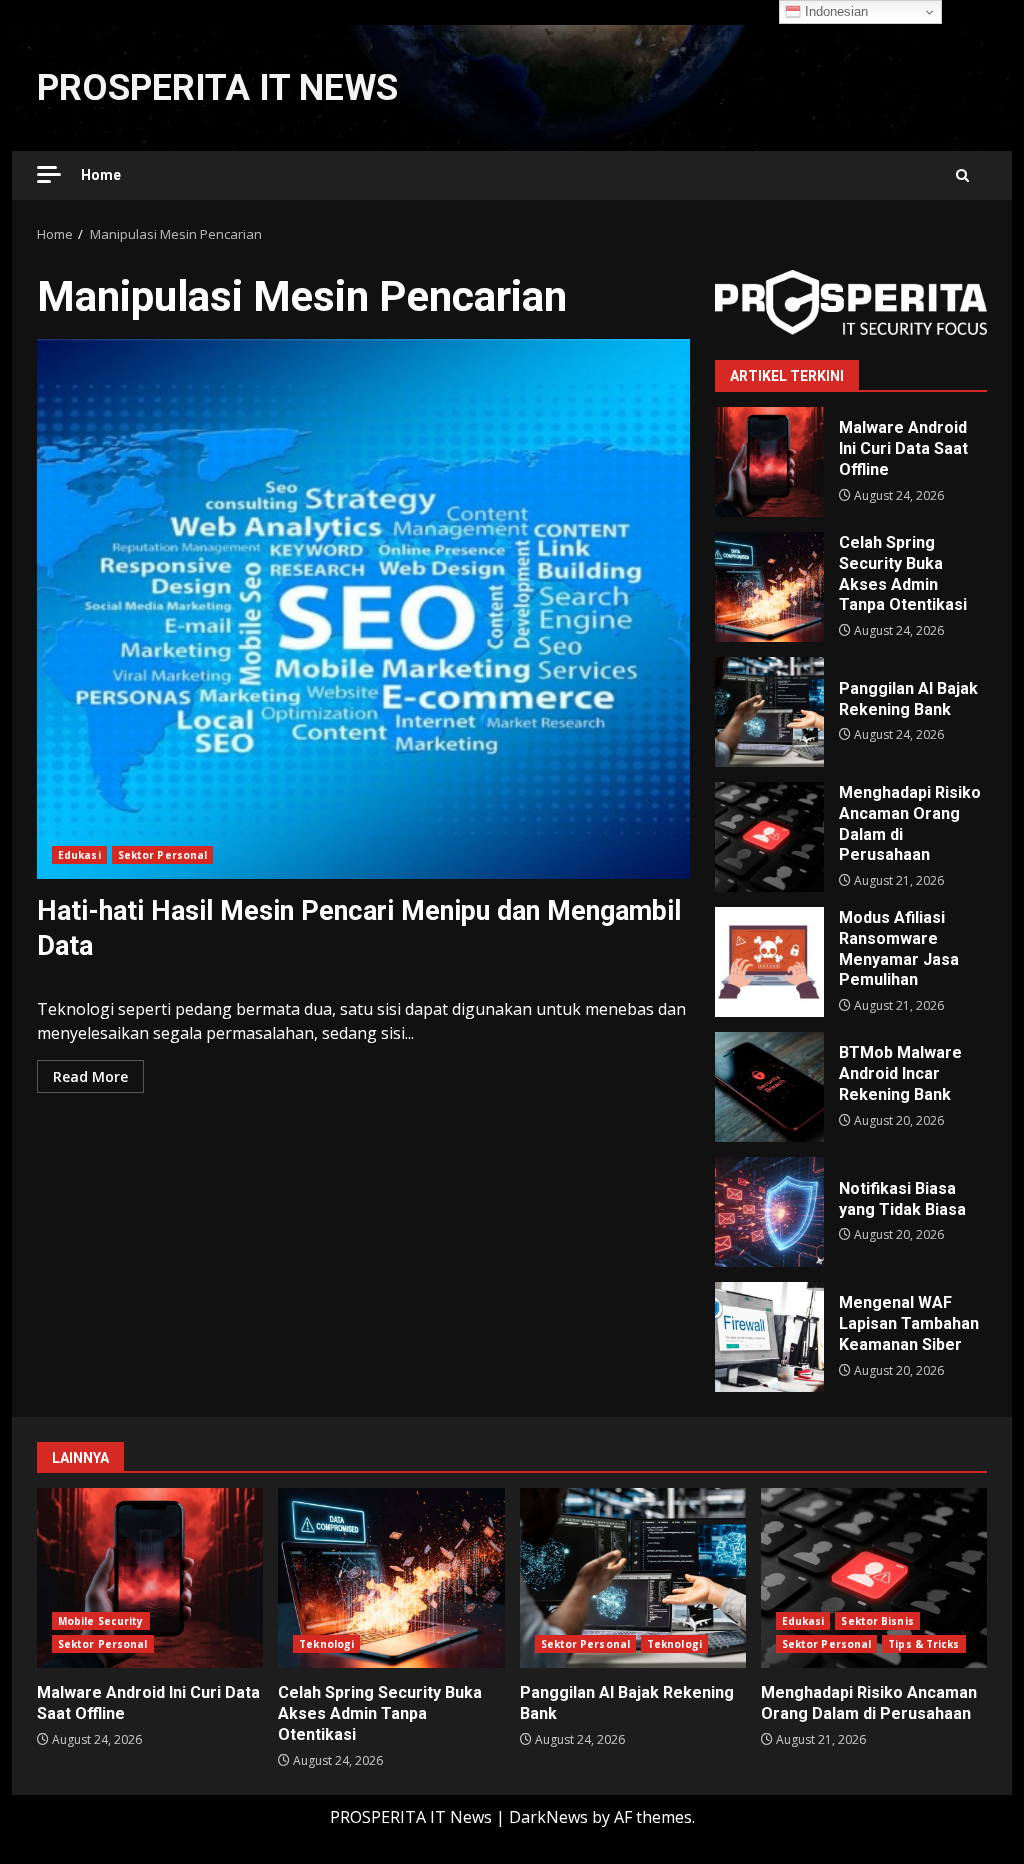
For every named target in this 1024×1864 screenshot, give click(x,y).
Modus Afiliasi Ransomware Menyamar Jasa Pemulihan (769, 962)
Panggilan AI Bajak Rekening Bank (769, 712)
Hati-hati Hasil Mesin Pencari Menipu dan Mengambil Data (363, 609)
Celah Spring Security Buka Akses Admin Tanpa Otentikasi (769, 587)
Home (101, 175)
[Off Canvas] (49, 174)
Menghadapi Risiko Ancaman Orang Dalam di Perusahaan (769, 837)
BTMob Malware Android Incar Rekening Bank (769, 1087)
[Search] (962, 175)
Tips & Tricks (923, 1644)
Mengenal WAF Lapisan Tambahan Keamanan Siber (769, 1337)
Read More (90, 1076)
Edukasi (79, 855)
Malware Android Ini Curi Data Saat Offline (769, 462)
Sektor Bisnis (877, 1621)
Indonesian (834, 11)
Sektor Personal (163, 855)
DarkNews (548, 1817)
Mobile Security (101, 1621)
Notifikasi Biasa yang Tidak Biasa (769, 1212)
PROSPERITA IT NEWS (217, 88)
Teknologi (326, 1644)
